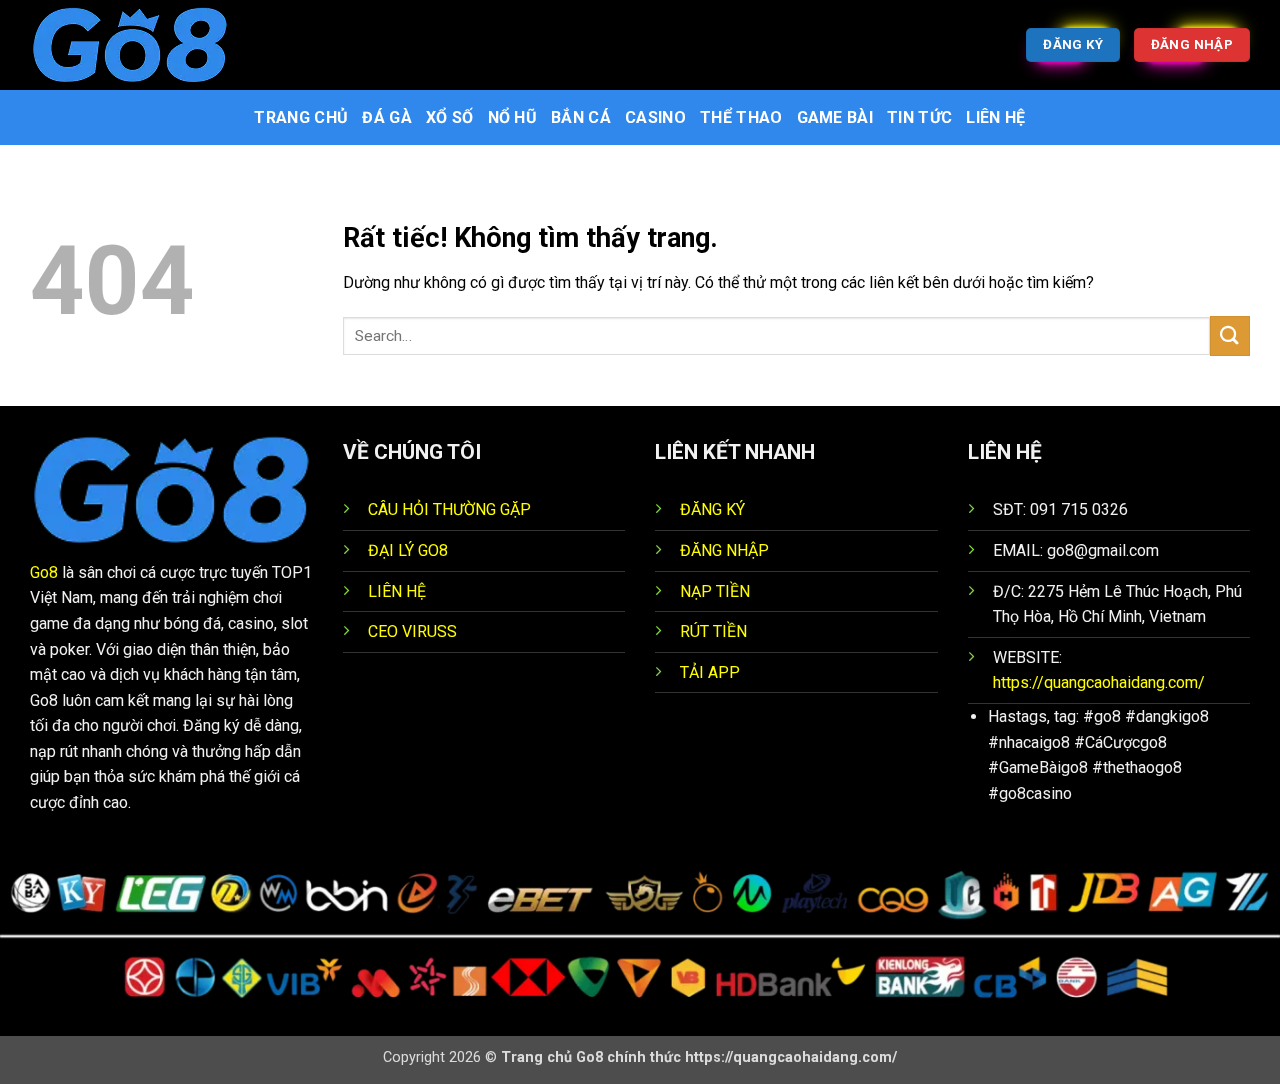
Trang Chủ (301, 117)
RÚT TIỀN (713, 631)
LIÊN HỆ (397, 591)
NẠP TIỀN (715, 591)
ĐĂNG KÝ (712, 509)
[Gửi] (1230, 335)
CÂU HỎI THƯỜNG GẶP (449, 509)
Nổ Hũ (513, 117)
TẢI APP (710, 672)
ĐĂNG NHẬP (724, 550)
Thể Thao (741, 117)
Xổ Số (450, 117)
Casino (655, 117)
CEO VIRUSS (412, 631)
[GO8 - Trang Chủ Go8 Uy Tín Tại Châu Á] (130, 45)
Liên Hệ (995, 117)
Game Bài (835, 117)
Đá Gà (387, 117)
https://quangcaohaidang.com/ (1099, 682)
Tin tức (919, 117)
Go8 (44, 572)
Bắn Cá (581, 117)
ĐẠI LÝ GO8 (408, 550)
